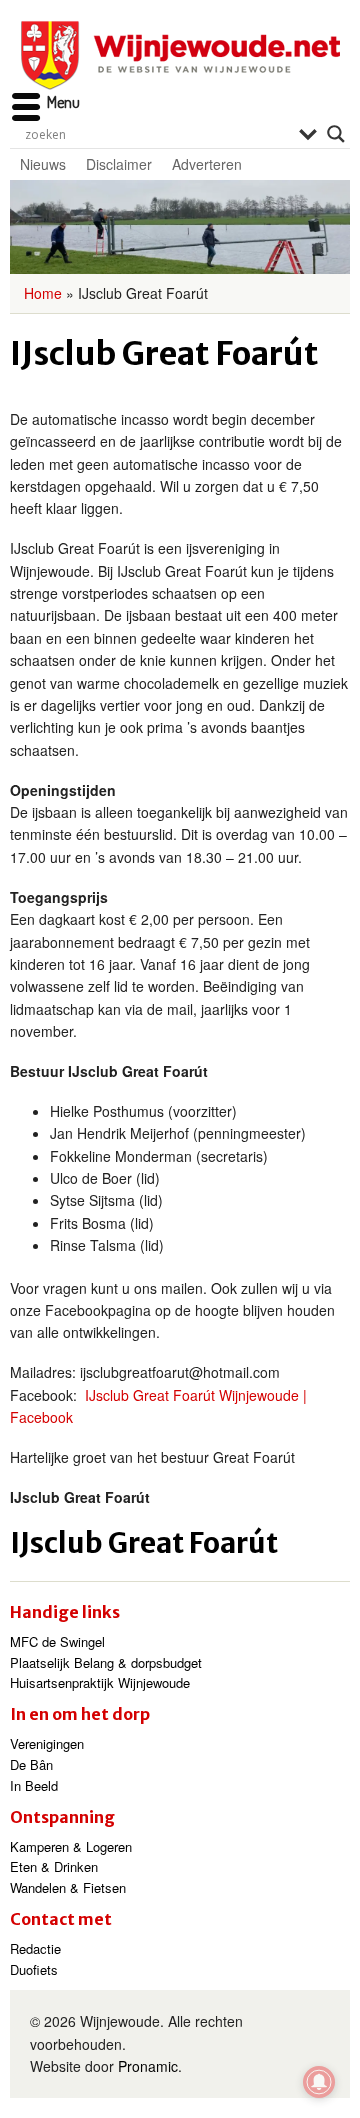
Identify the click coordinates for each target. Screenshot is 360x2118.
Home (43, 293)
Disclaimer (119, 164)
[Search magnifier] (336, 134)
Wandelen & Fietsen (68, 1887)
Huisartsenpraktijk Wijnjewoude (100, 1682)
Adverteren (207, 164)
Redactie (35, 1948)
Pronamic (148, 2066)
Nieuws (43, 164)
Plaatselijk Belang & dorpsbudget (106, 1662)
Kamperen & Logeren (71, 1846)
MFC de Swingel (57, 1641)
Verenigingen (47, 1743)
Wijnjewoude (180, 55)
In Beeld (34, 1785)
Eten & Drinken (54, 1866)
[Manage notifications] (319, 2082)
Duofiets (34, 1969)
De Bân (31, 1764)
